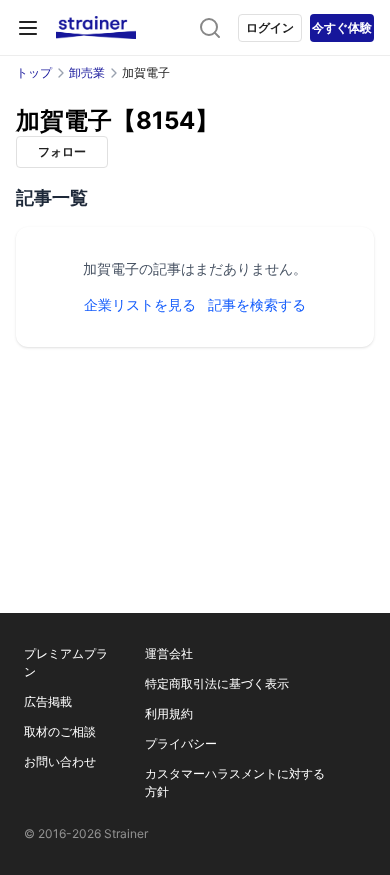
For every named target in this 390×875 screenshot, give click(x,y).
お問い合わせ (60, 761)
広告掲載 (48, 701)
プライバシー (181, 743)
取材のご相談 (60, 731)
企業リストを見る (140, 304)
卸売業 (87, 72)
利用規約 (169, 713)
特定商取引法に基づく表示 (217, 683)
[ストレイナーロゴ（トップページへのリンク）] (96, 28)
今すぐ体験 (342, 27)
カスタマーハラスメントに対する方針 (235, 782)
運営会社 (169, 653)
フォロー (62, 151)
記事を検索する (257, 304)
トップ (34, 72)
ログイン (270, 27)
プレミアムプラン (66, 662)
